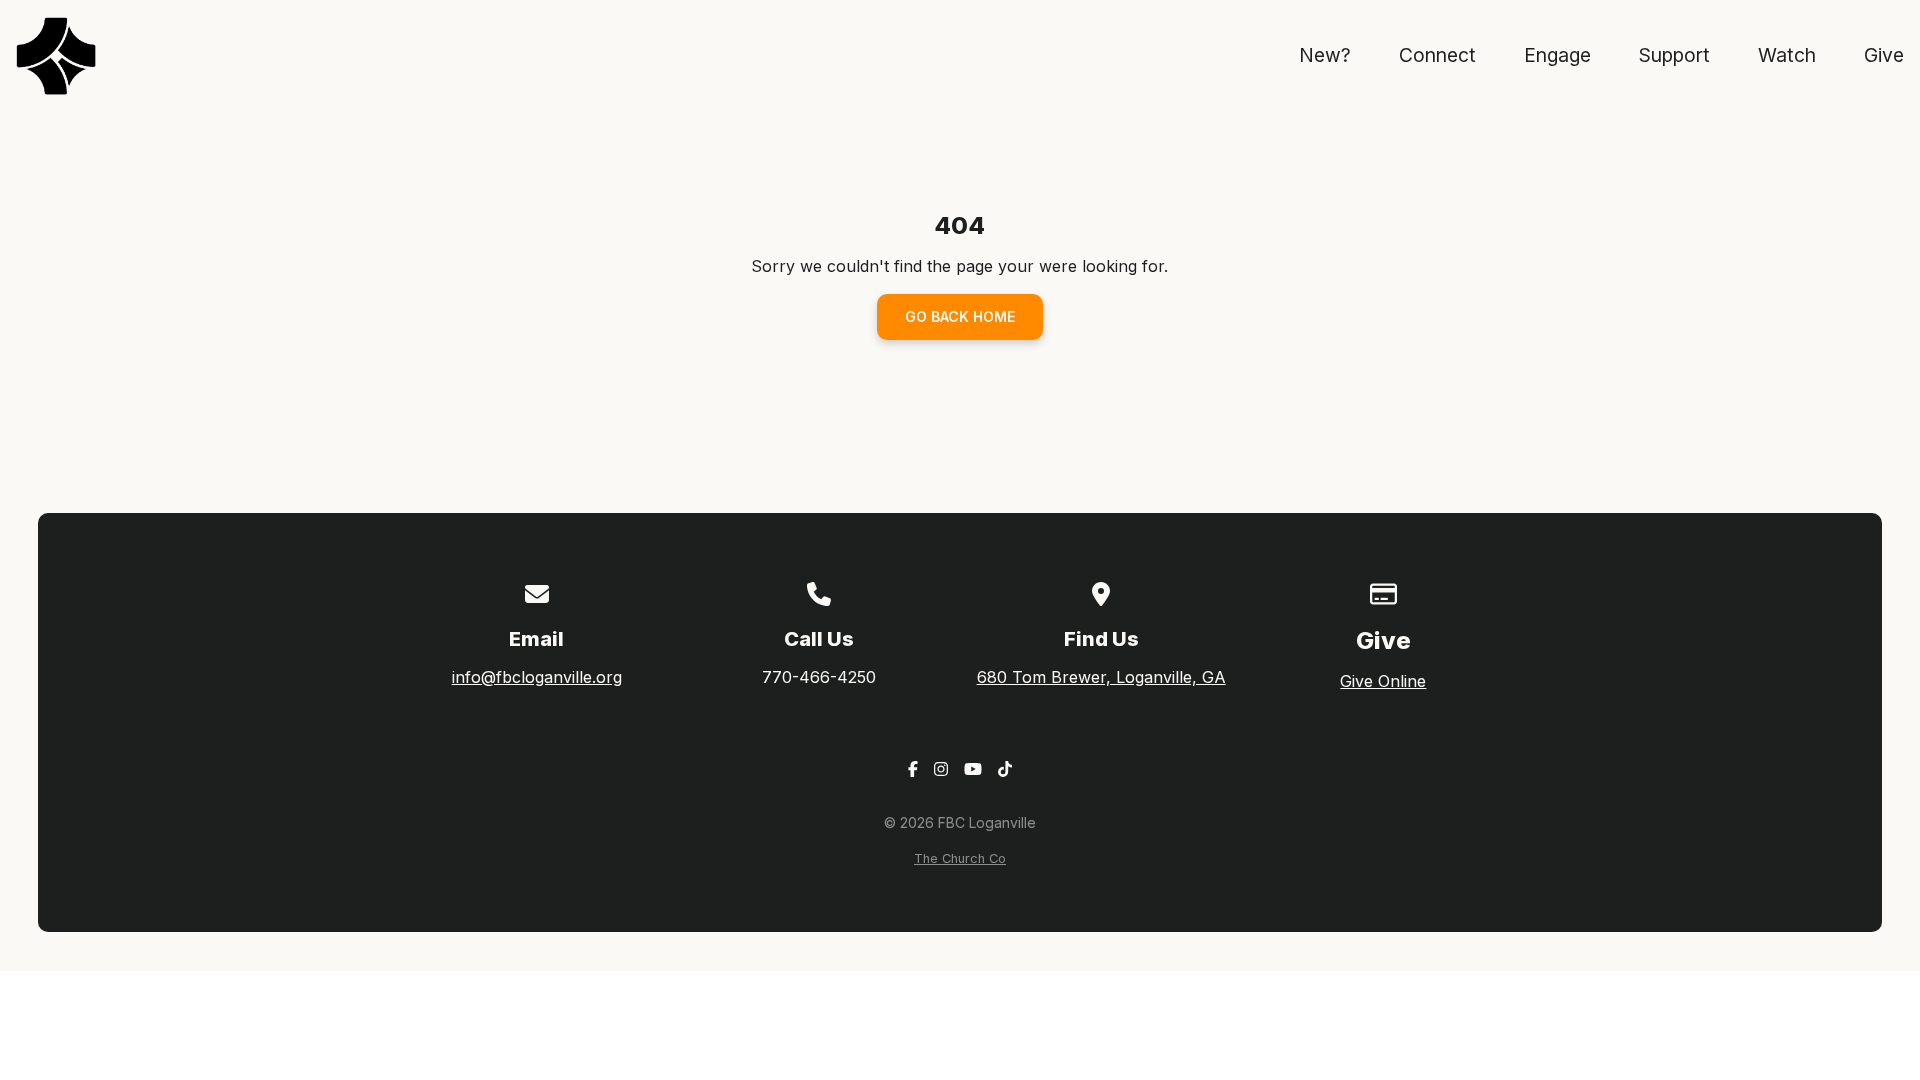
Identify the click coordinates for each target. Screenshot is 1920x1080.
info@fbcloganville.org (537, 677)
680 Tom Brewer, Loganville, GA (1101, 677)
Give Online (1383, 681)
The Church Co (960, 858)
